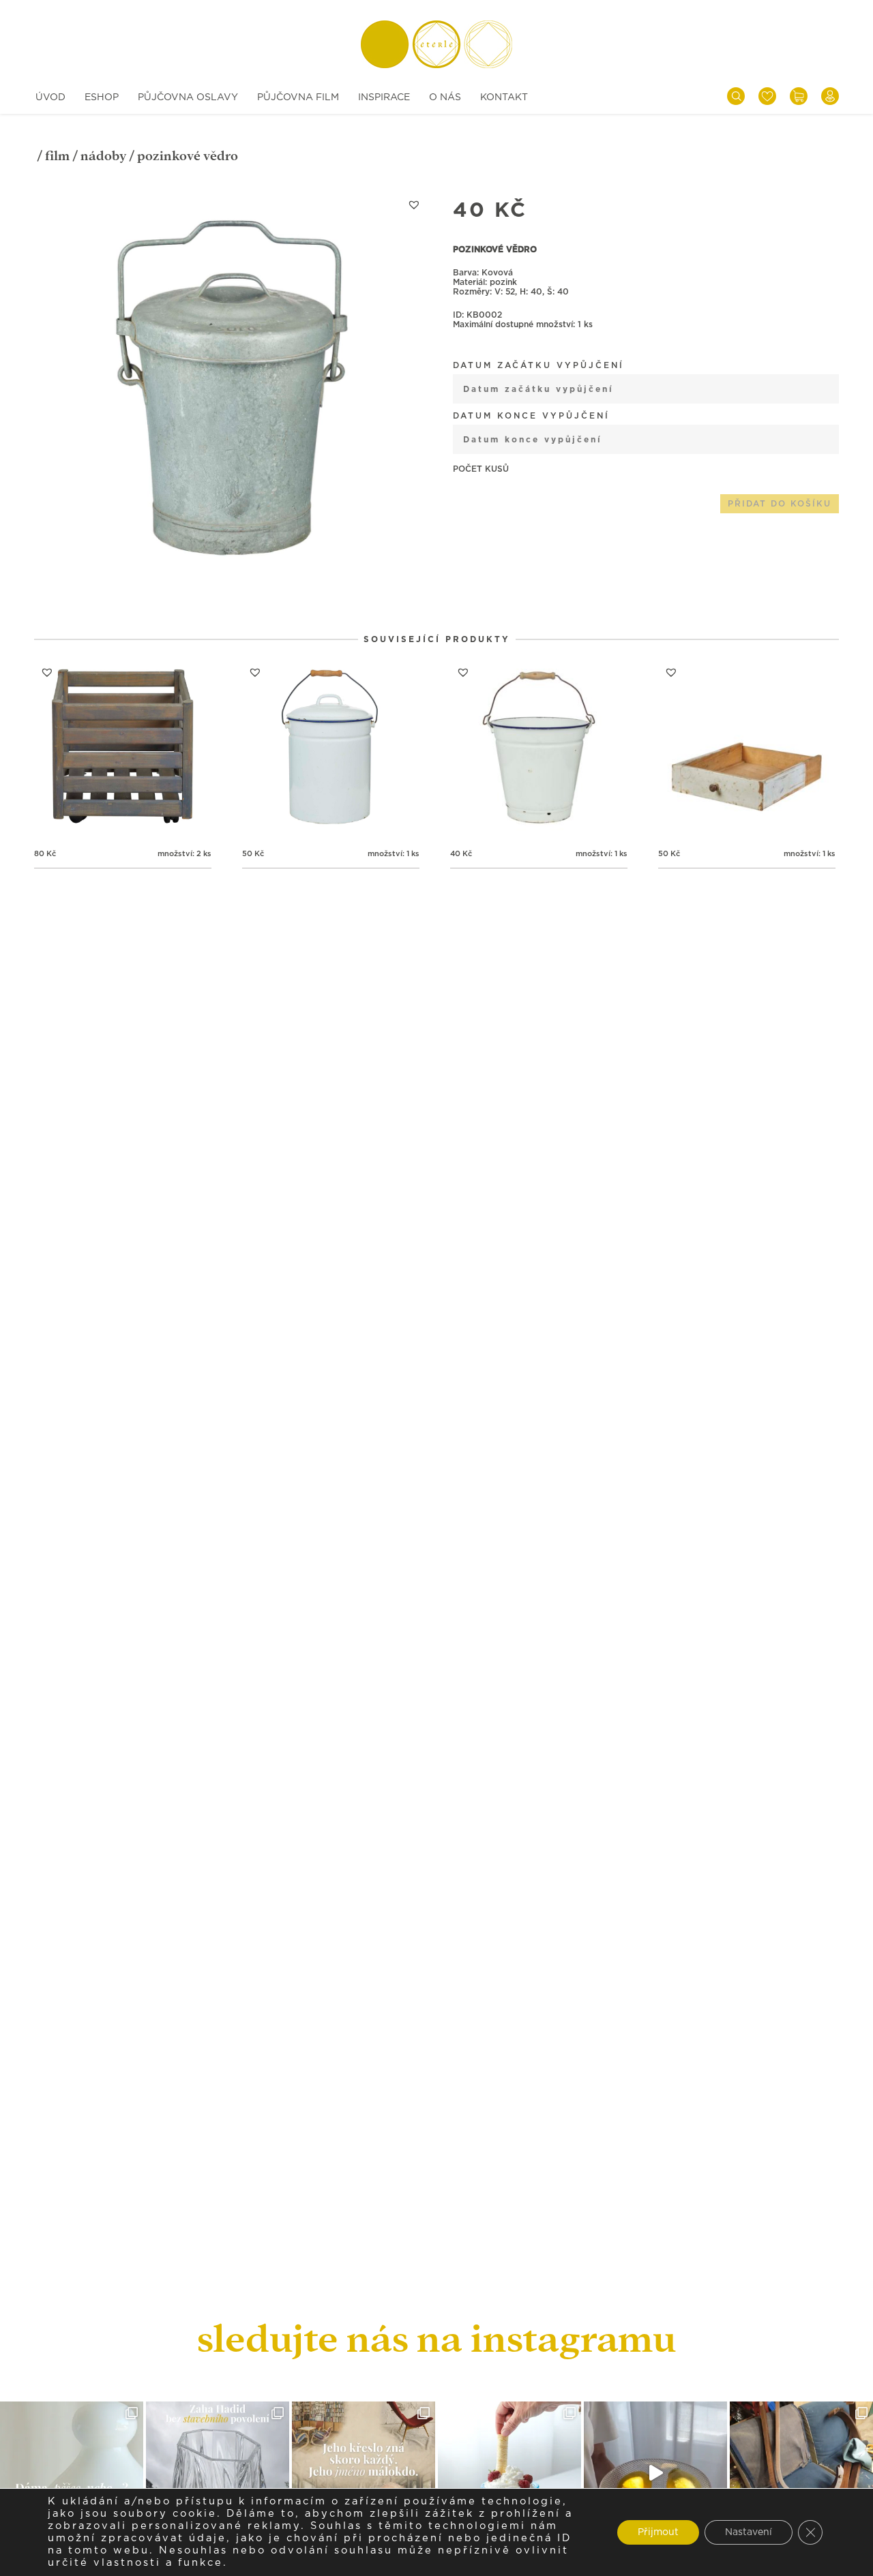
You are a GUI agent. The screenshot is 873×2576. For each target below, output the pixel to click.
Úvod (50, 97)
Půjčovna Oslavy (188, 97)
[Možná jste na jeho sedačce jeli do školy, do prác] (364, 2473)
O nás (445, 97)
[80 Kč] (123, 748)
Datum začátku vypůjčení (538, 365)
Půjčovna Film (298, 97)
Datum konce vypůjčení (531, 416)
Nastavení (749, 2532)
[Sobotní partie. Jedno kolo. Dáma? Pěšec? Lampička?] (72, 2473)
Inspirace (384, 97)
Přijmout (658, 2532)
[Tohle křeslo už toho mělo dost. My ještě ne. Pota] (801, 2473)
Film (57, 156)
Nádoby (103, 156)
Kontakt (504, 97)
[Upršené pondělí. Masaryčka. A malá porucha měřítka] (218, 2473)
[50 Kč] (331, 748)
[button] (414, 204)
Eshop (102, 97)
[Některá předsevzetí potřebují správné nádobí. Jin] (509, 2473)
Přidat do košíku (780, 504)
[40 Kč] (539, 748)
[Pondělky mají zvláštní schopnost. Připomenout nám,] (655, 2473)
